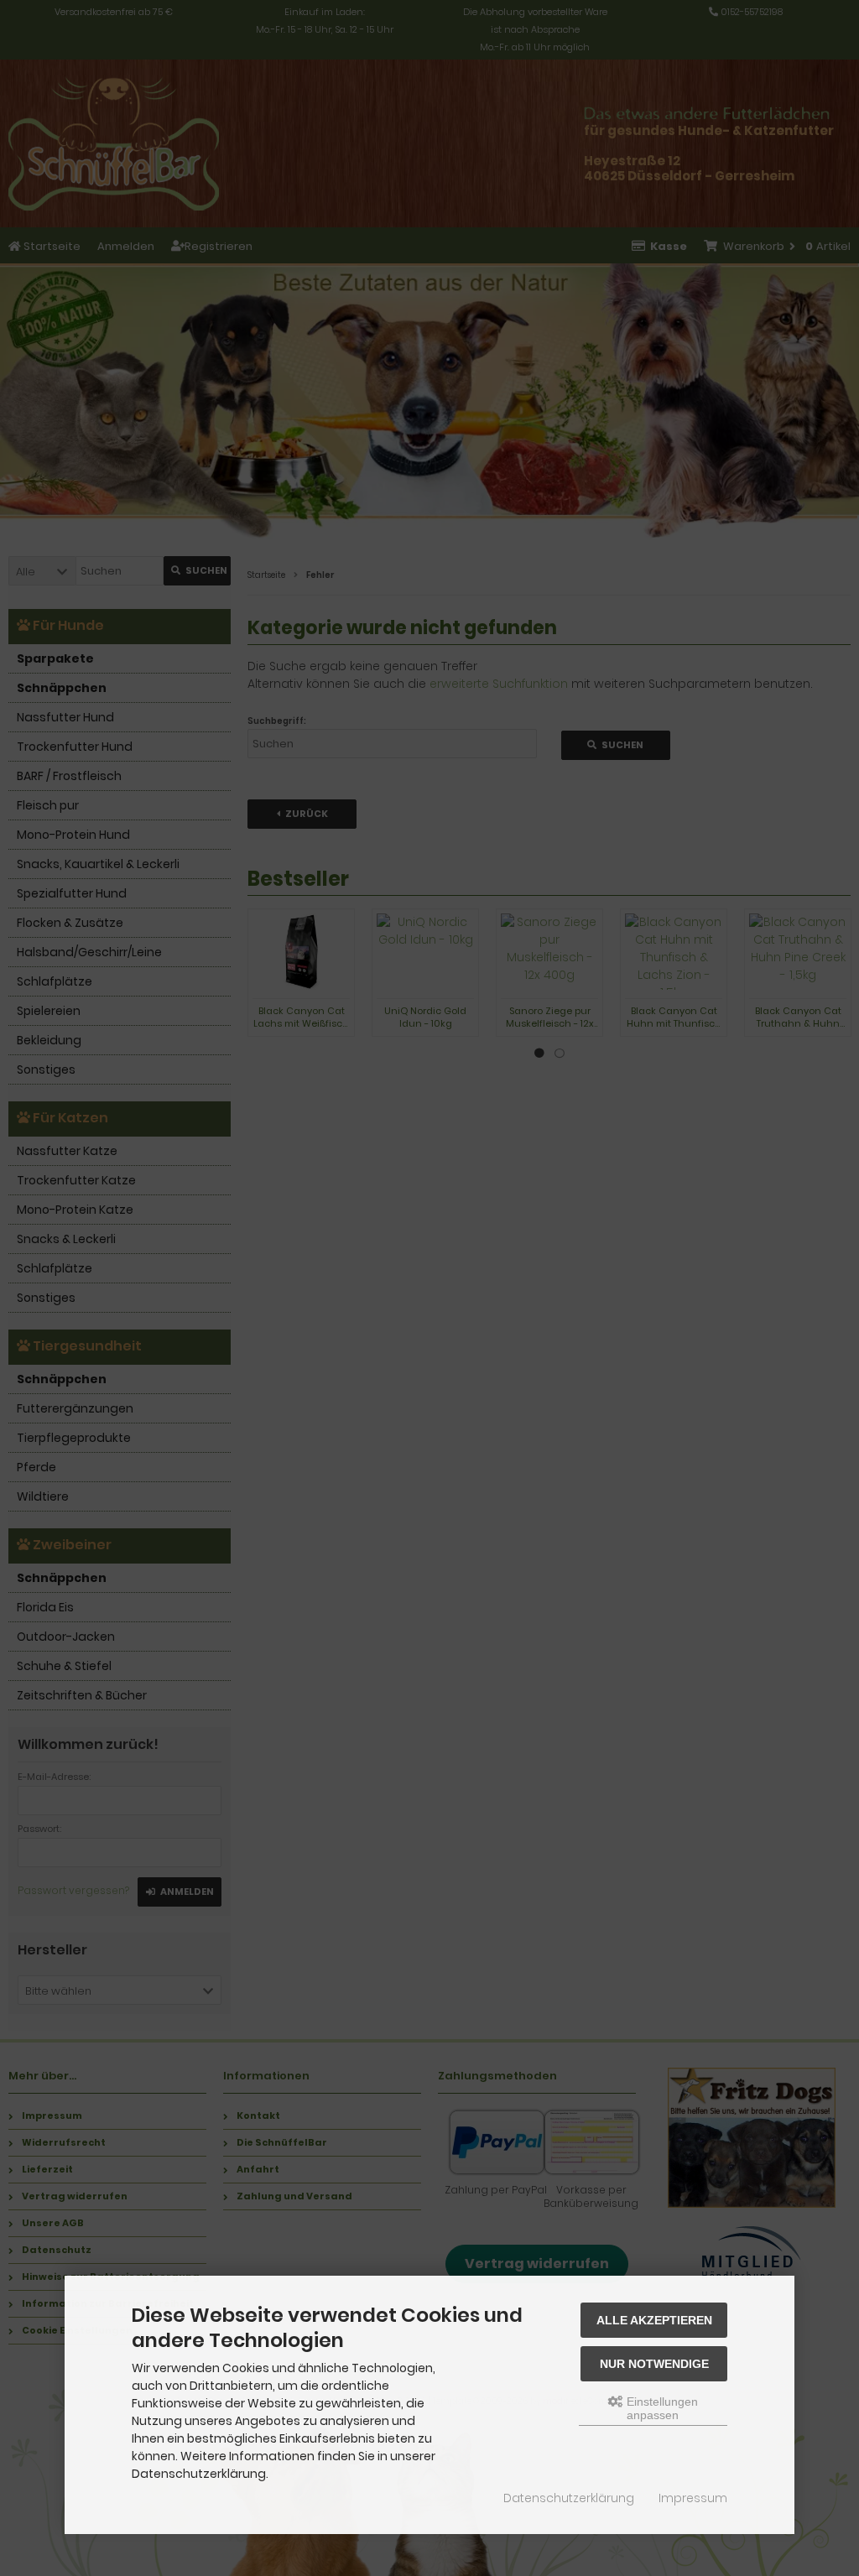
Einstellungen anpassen (661, 2408)
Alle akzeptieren (654, 2320)
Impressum (693, 2498)
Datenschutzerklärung (569, 2498)
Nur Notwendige (654, 2364)
